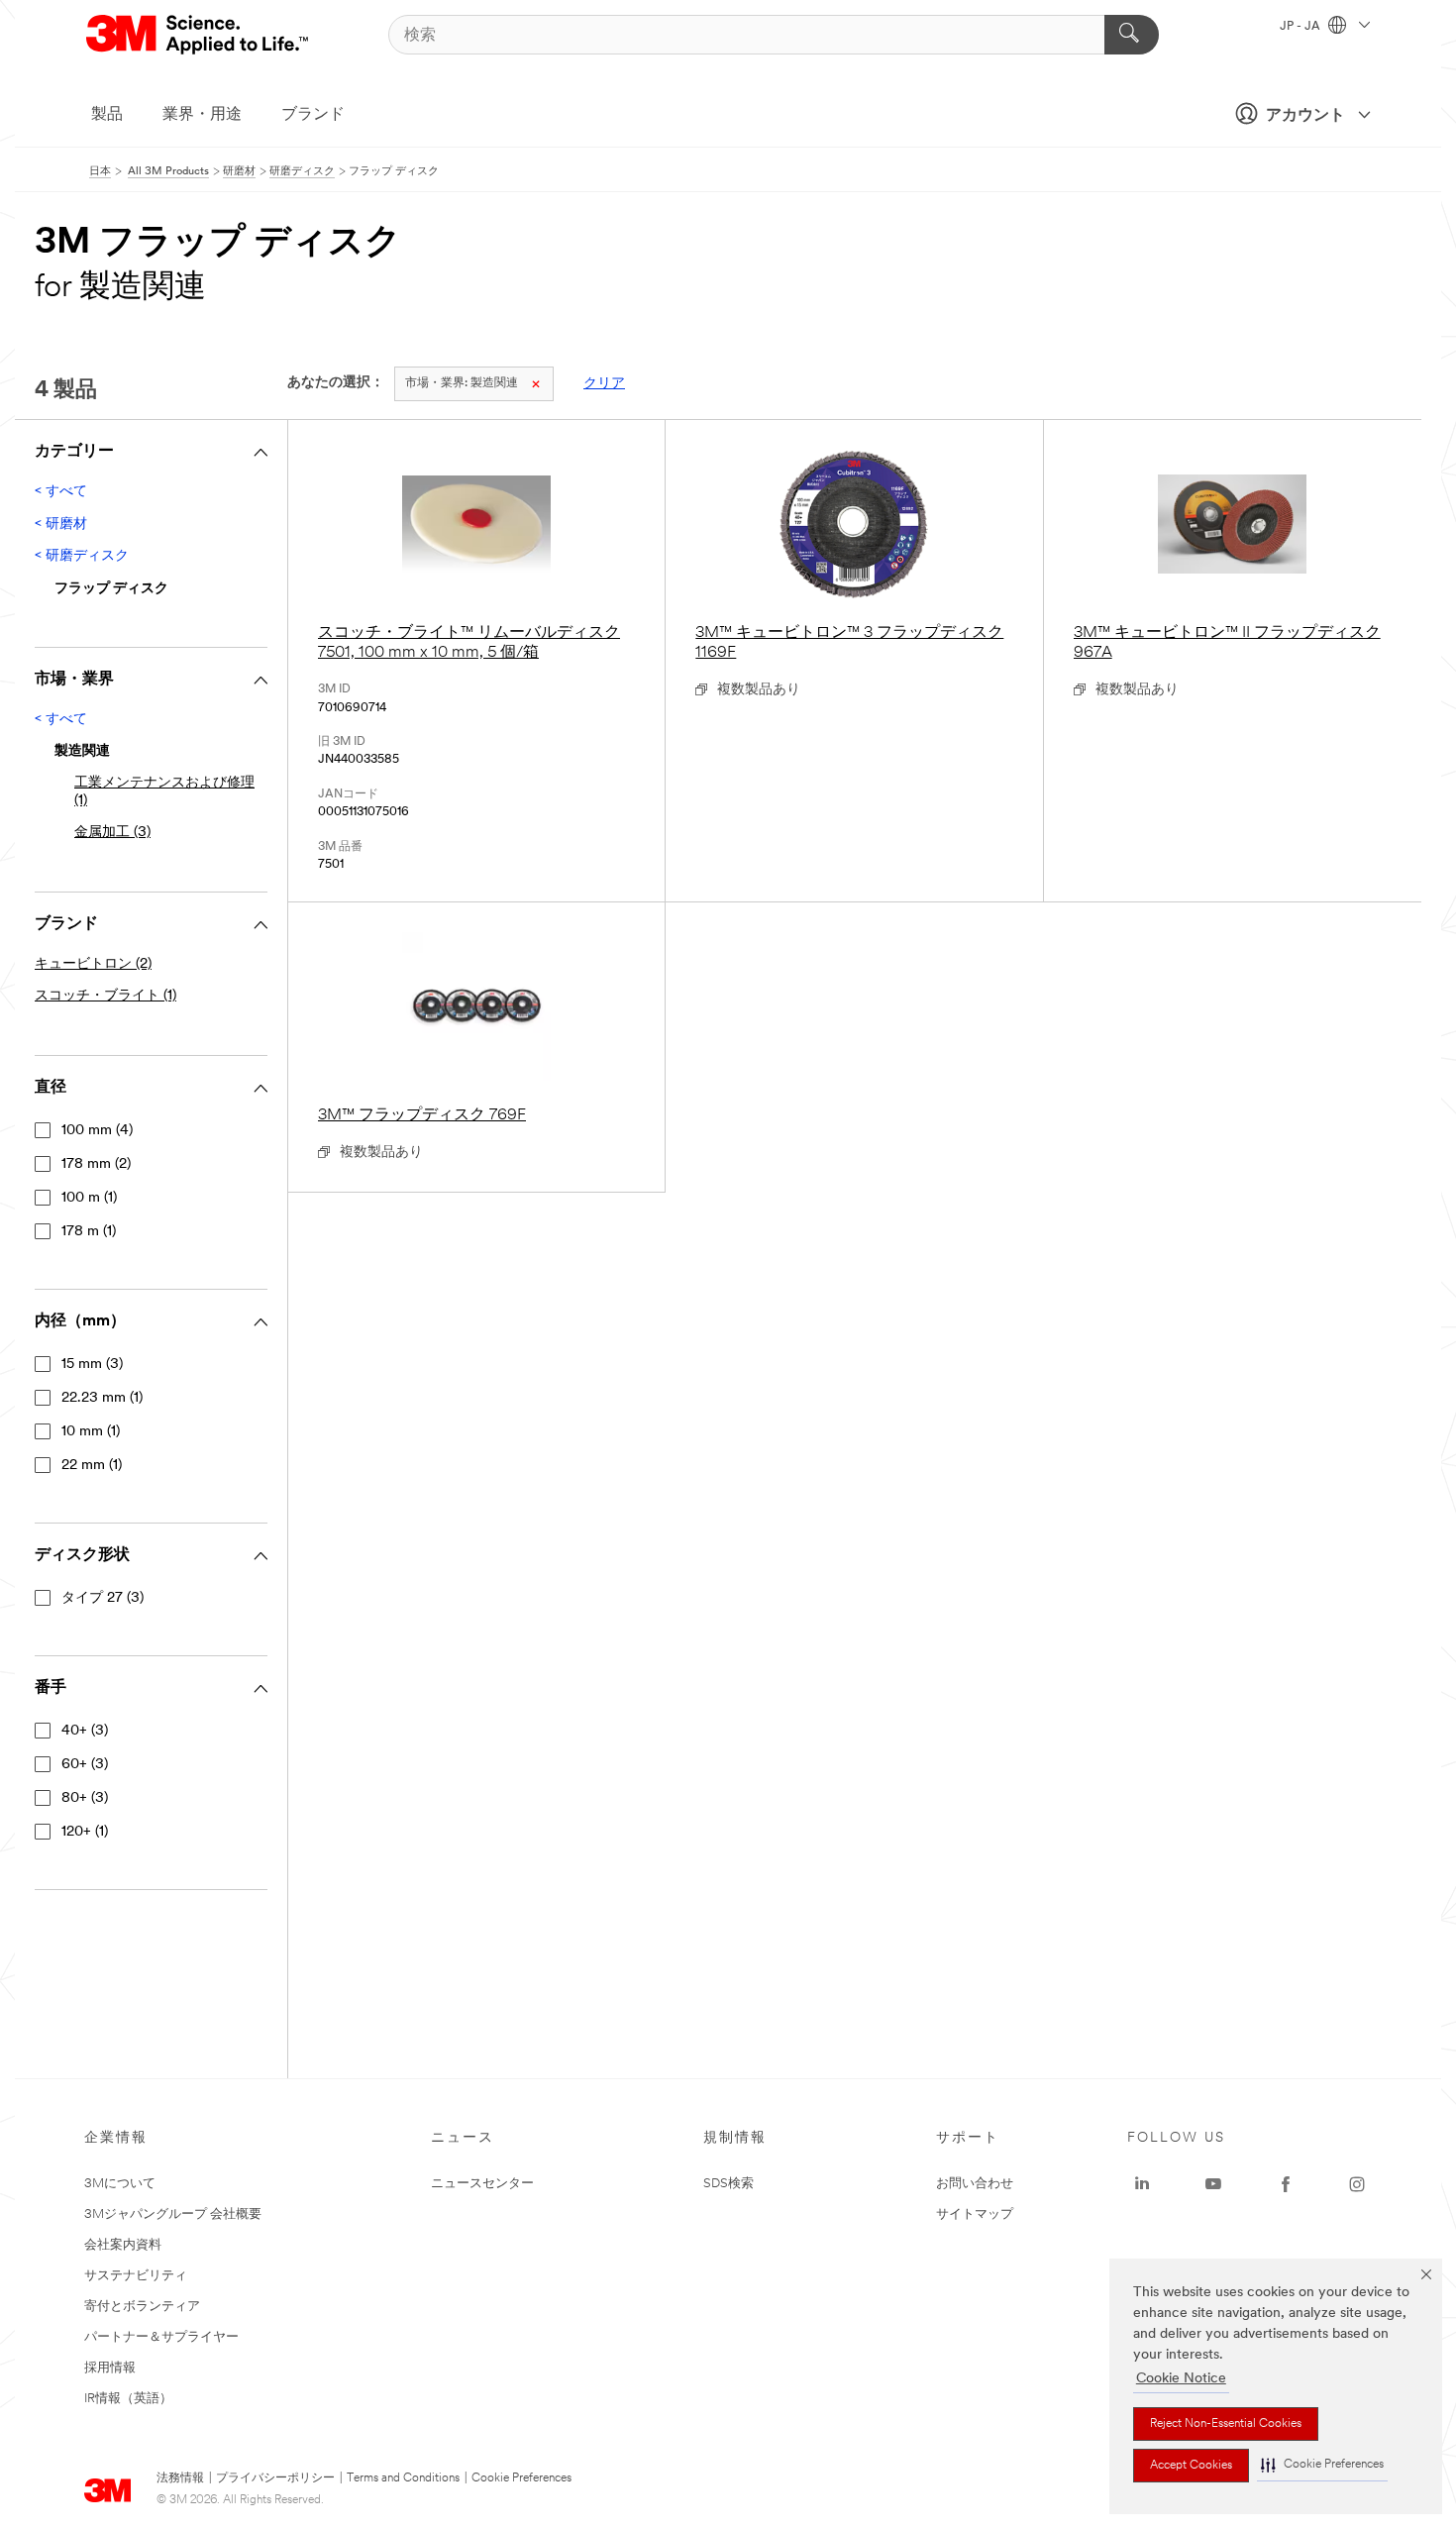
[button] (1322, 2465)
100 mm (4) (97, 1131)
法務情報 (180, 2478)
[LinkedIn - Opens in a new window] (1142, 2184)
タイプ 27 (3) (103, 1598)
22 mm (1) (92, 1466)
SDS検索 (728, 2184)
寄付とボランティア (142, 2307)
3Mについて (120, 2184)
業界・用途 (202, 115)
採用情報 (110, 2368)
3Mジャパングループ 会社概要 (173, 2214)
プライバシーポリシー (275, 2478)
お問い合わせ (975, 2184)
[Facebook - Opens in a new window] (1286, 2184)
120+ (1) (85, 1832)
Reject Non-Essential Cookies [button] (1226, 2424)
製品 (107, 115)
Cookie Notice (1181, 2379)
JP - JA (1301, 27)
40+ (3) (85, 1731)
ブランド (313, 115)
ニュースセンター (482, 2184)
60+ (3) (85, 1765)
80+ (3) (85, 1798)
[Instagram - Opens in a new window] (1357, 2184)
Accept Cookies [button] (1191, 2466)
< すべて (61, 492)
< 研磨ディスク (82, 556)
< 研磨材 (61, 525)
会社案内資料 (123, 2245)
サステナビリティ (136, 2276)
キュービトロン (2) (93, 964)
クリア (604, 384)
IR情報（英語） (128, 2399)
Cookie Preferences (521, 2478)
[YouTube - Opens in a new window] (1213, 2184)
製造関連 (462, 383)
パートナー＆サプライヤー (161, 2337)
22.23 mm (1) (102, 1398)
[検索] (1132, 35)
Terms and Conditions (403, 2478)
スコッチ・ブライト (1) (105, 996)
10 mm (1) (91, 1432)
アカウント (1305, 116)
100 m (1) (89, 1198)
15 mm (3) (92, 1365)
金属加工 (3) (112, 833)
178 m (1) (89, 1232)
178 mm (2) (96, 1164)
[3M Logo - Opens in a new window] (199, 35)
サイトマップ (975, 2214)
